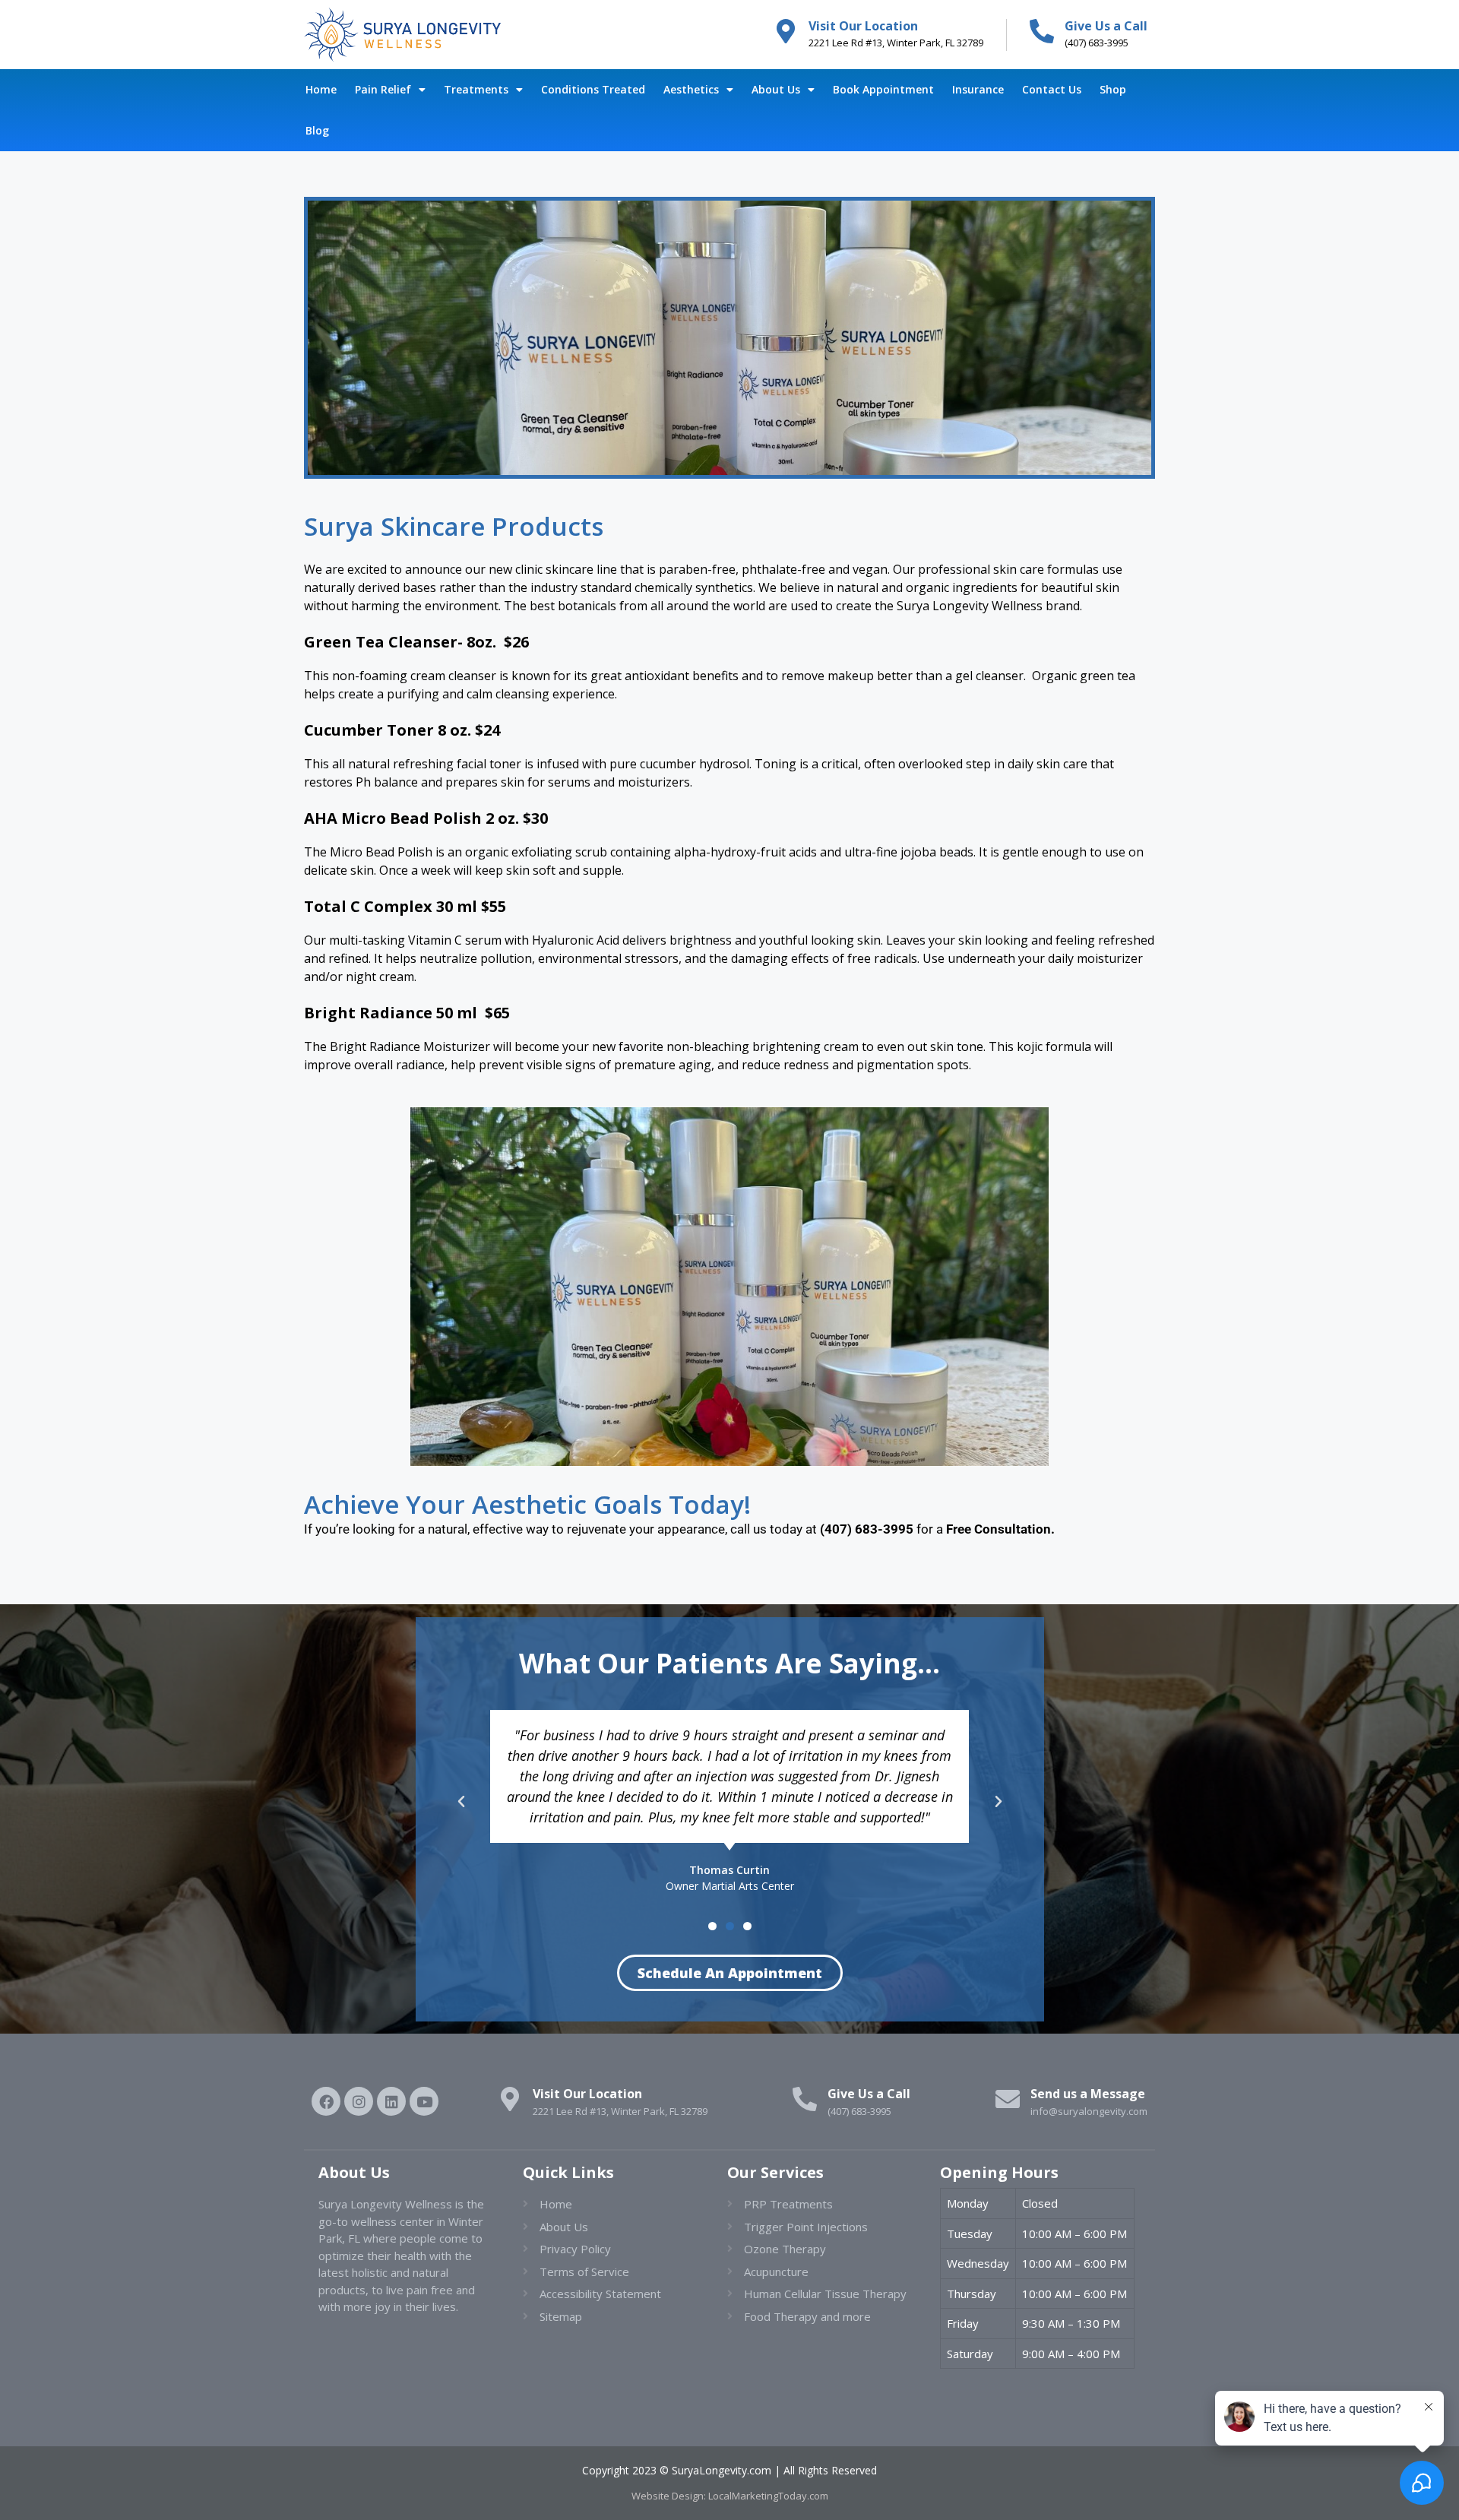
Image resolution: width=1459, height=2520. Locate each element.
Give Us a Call (1106, 26)
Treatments (476, 89)
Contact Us (1052, 89)
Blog (317, 130)
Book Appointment (883, 89)
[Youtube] (424, 2101)
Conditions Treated (593, 89)
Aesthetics (691, 89)
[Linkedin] (391, 2101)
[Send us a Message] (1008, 2099)
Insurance (978, 89)
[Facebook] (326, 2101)
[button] (461, 1802)
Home (321, 89)
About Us (776, 89)
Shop (1113, 89)
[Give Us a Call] (1042, 31)
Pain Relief (383, 89)
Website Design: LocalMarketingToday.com (730, 2496)
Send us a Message (1088, 2094)
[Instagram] (359, 2101)
